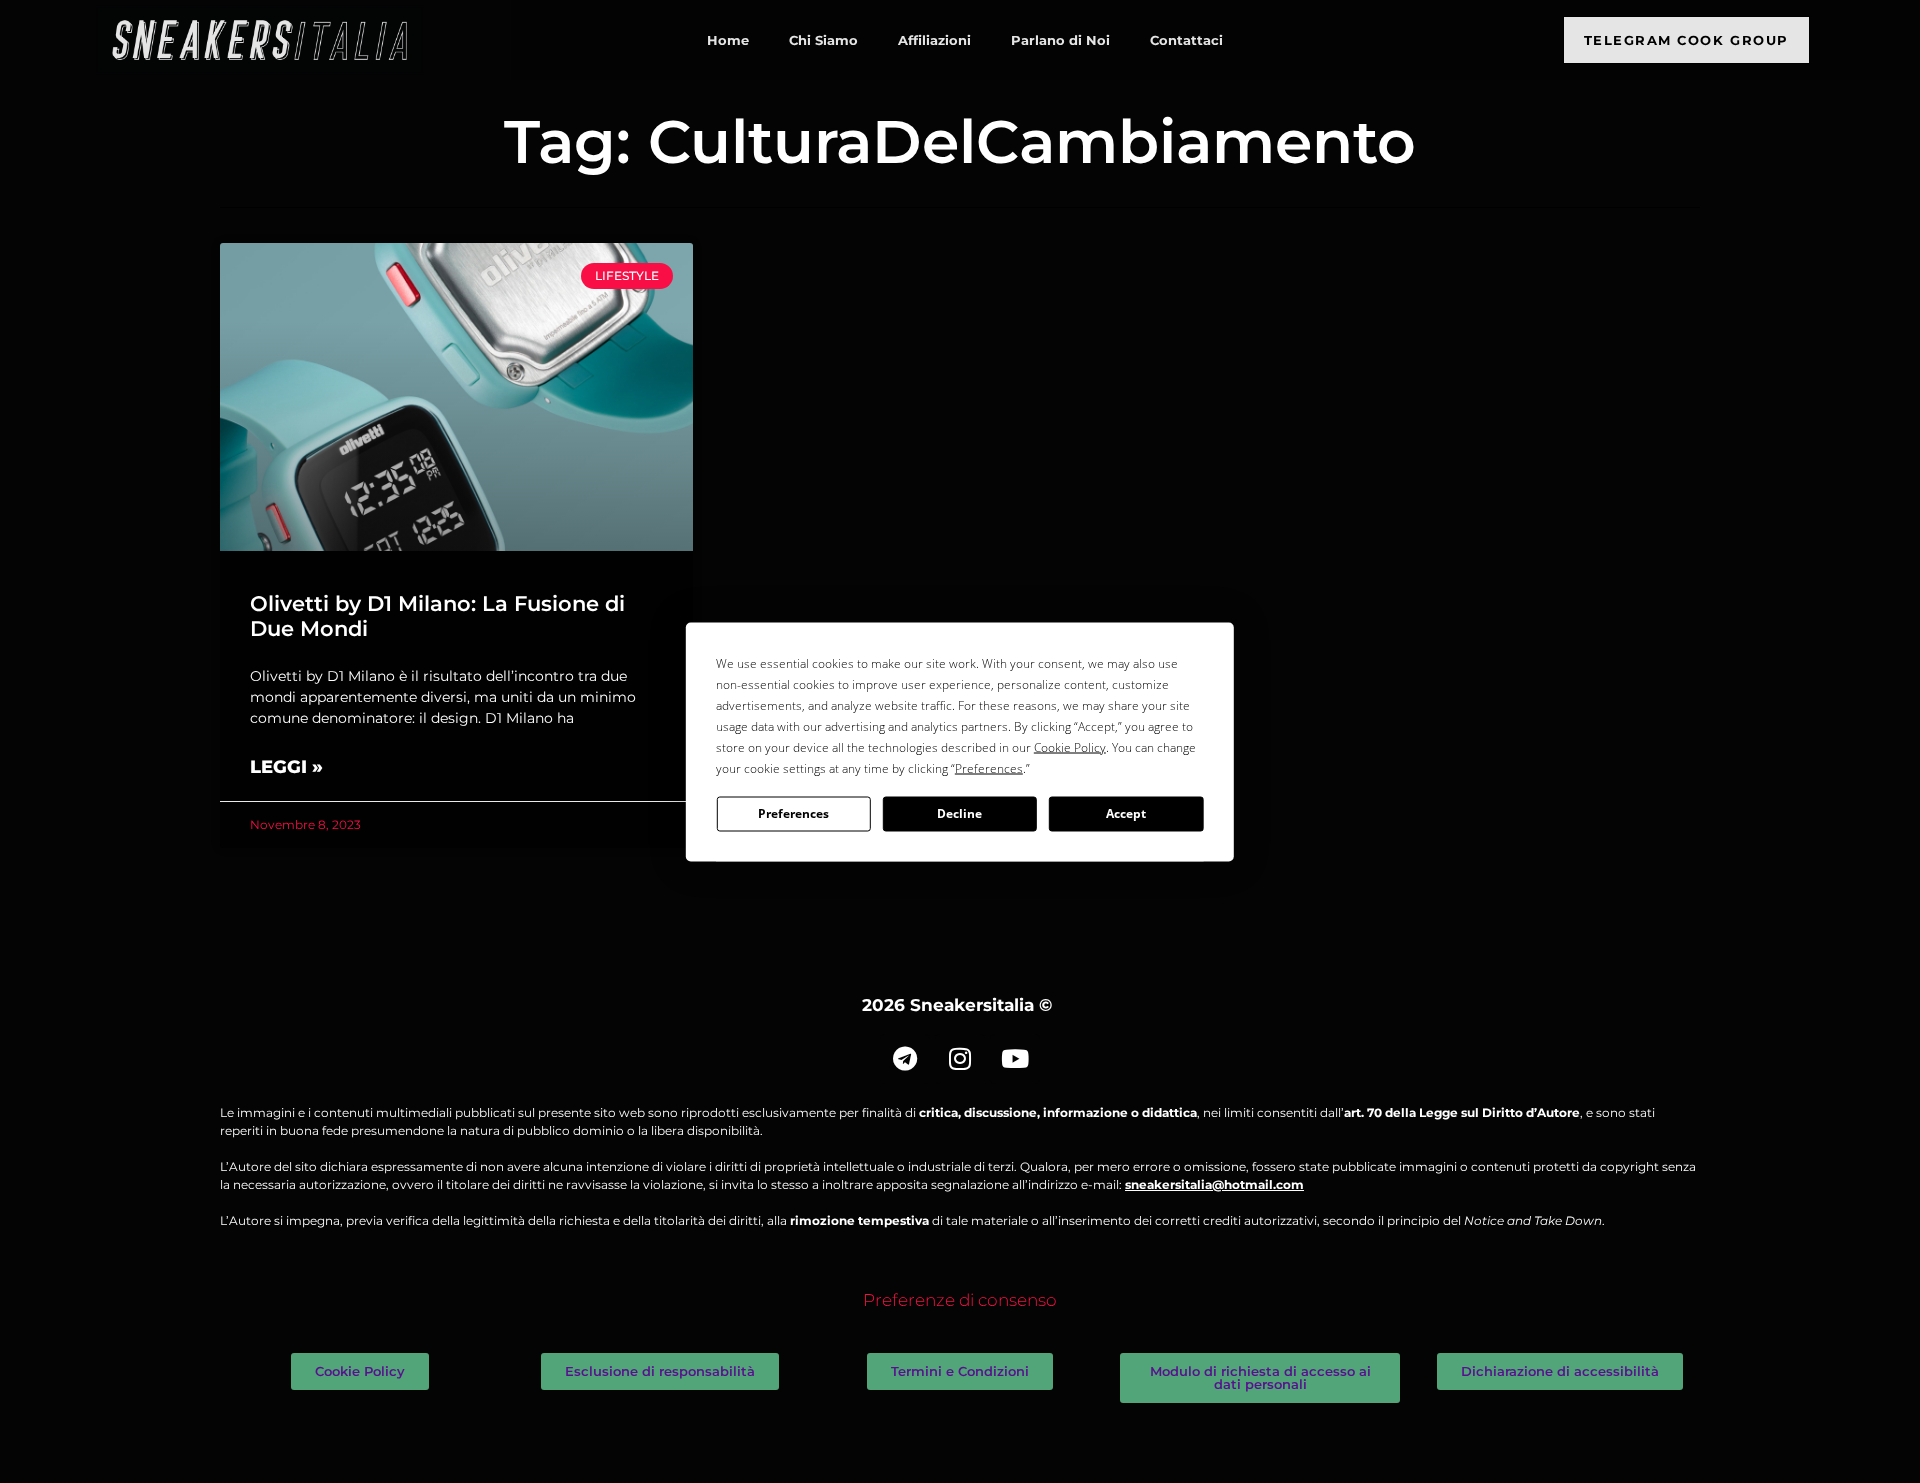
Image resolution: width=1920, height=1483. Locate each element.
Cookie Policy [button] (1070, 746)
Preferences (793, 813)
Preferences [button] (989, 767)
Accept (1126, 813)
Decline (959, 813)
